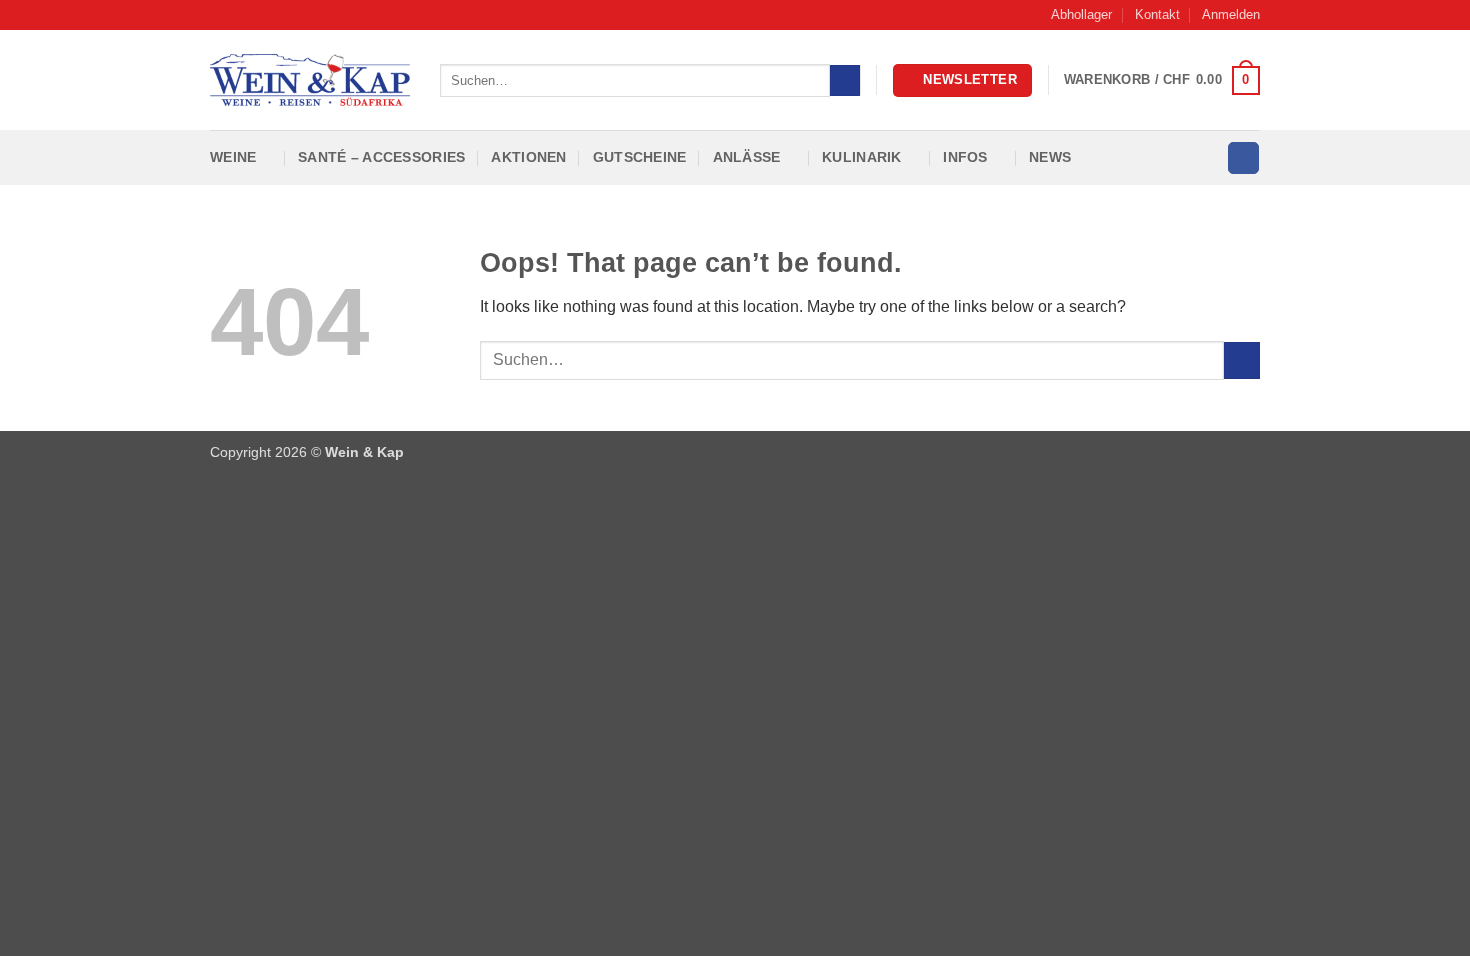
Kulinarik (862, 157)
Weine (233, 157)
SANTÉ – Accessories (381, 157)
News (1050, 157)
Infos (965, 157)
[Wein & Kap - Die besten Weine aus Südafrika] (310, 80)
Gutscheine (640, 157)
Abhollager (1081, 14)
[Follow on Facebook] (1243, 157)
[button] (1231, 15)
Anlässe (747, 157)
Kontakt (1157, 14)
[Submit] (845, 80)
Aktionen (528, 157)
